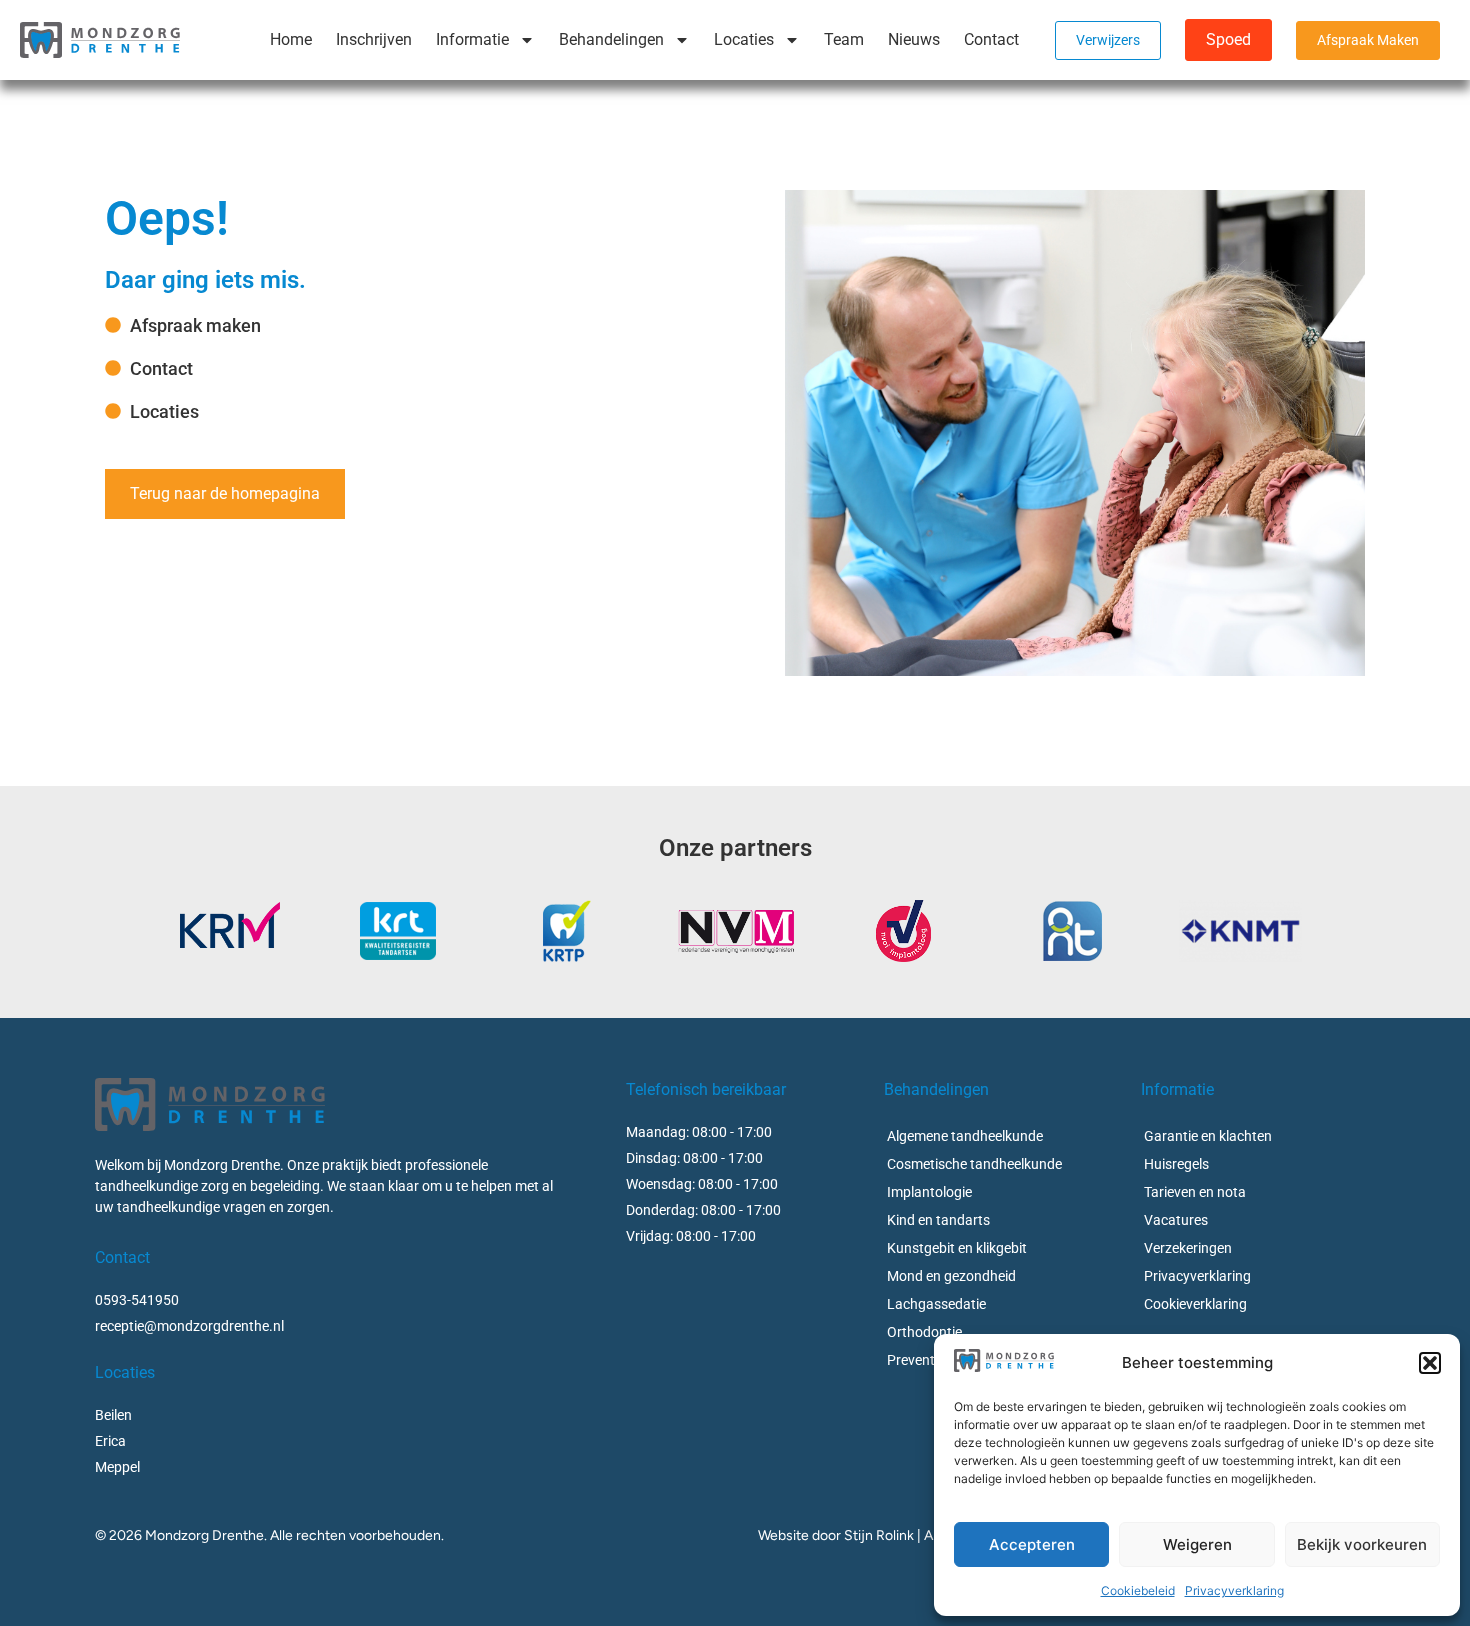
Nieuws (914, 39)
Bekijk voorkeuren (1362, 1544)
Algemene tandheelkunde (965, 1136)
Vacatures (1176, 1220)
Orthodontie (924, 1332)
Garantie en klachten (1208, 1136)
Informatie (472, 39)
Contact (991, 39)
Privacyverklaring (1234, 1590)
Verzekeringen (1188, 1248)
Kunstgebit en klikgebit (957, 1248)
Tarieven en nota (1195, 1192)
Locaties (744, 39)
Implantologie (929, 1192)
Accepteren (1032, 1544)
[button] (1430, 1363)
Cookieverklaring (1195, 1304)
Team (844, 39)
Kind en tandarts (938, 1220)
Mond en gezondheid (951, 1276)
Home (291, 39)
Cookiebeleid (1138, 1590)
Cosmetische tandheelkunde (974, 1164)
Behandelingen (611, 39)
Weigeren (1197, 1544)
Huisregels (1176, 1164)
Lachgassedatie (936, 1304)
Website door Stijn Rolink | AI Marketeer (881, 1535)
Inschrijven (374, 39)
